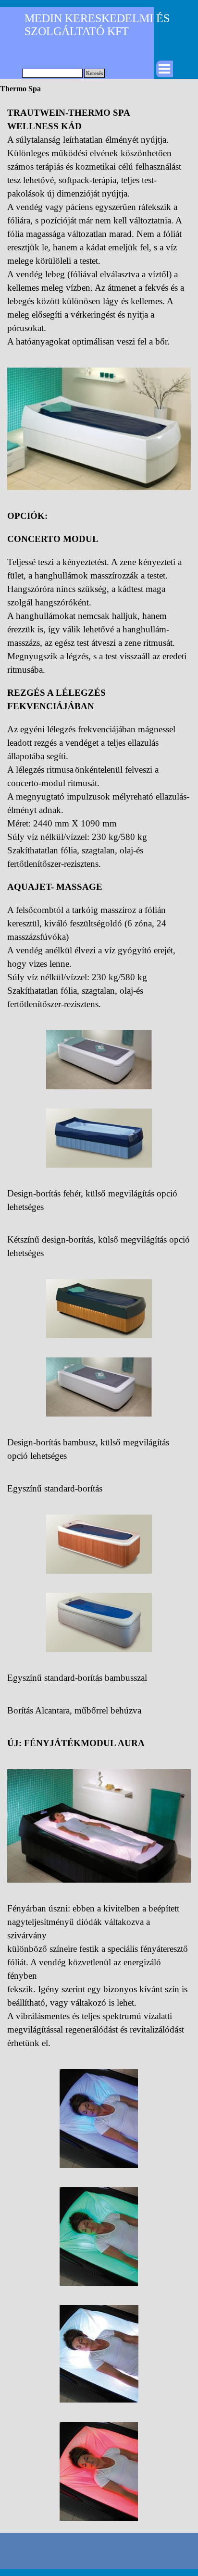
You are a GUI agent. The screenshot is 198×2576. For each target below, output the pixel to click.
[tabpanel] (99, 227)
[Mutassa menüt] (164, 69)
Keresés (94, 73)
